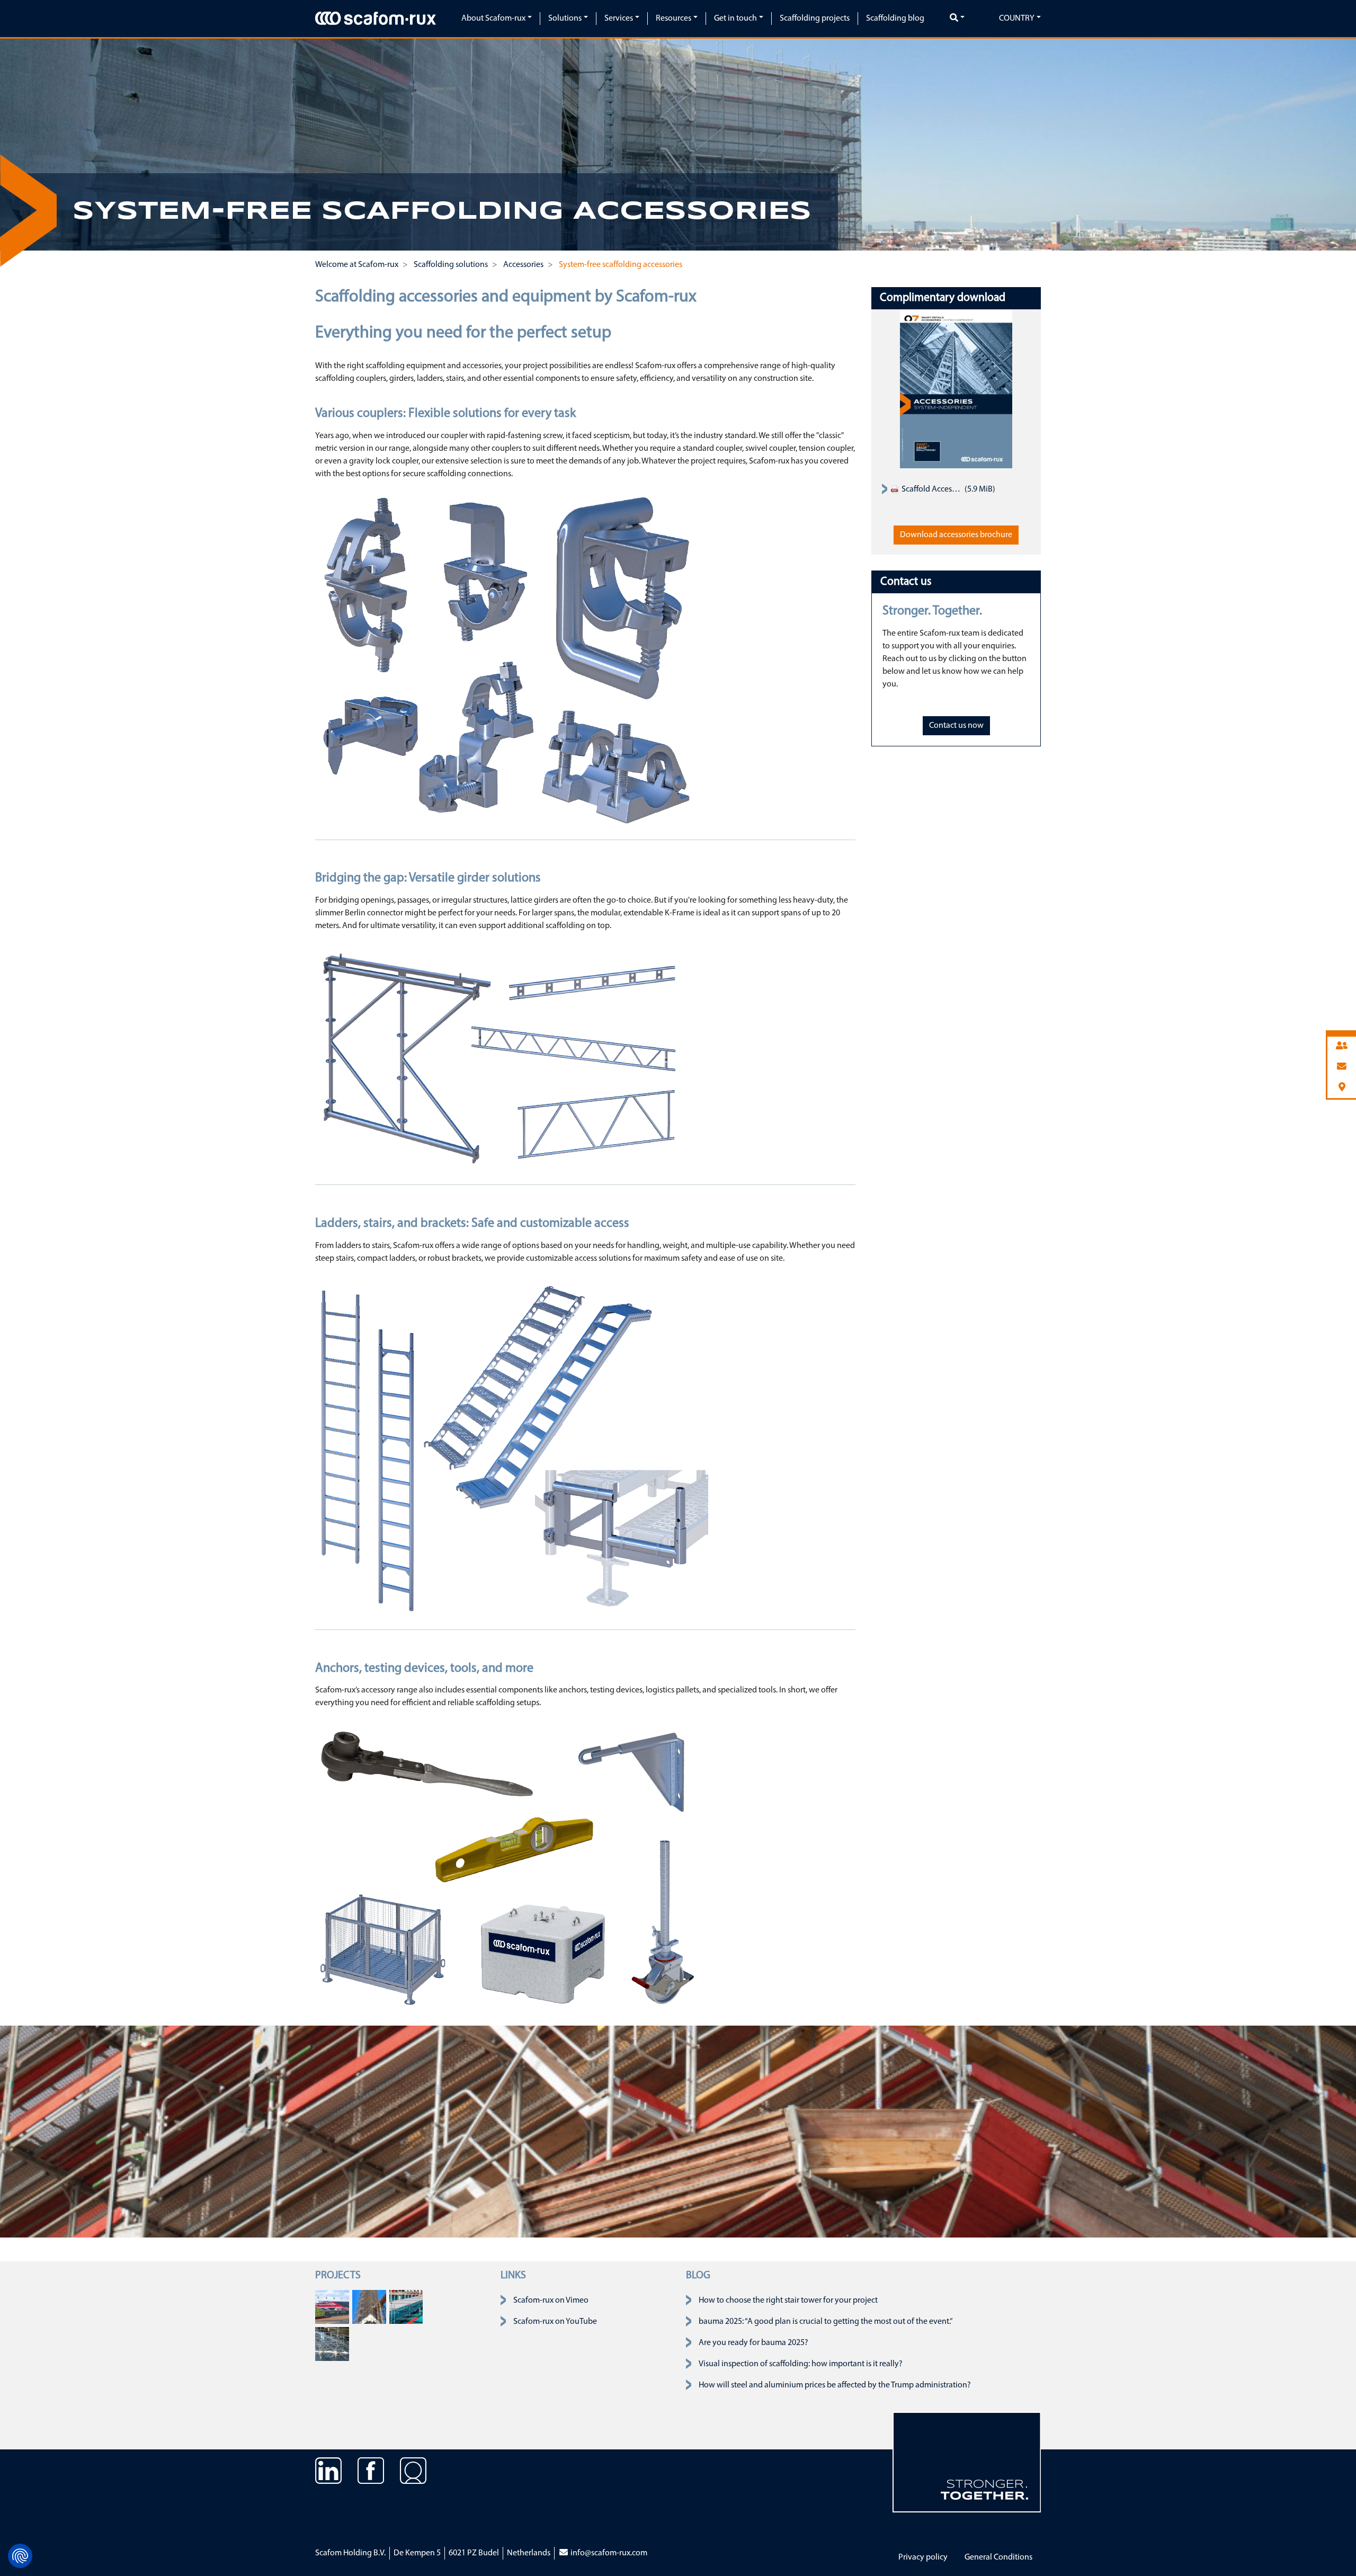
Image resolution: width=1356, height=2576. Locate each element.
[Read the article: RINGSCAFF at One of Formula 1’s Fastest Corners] (332, 2307)
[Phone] (1342, 1046)
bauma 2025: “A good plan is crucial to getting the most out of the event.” (826, 2322)
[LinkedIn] (328, 2479)
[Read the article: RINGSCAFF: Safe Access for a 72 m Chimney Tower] (369, 2307)
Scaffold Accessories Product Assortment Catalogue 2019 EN (931, 489)
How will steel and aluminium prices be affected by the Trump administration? (835, 2385)
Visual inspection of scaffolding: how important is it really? (801, 2364)
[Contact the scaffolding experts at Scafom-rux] (413, 2479)
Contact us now (956, 726)
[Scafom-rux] (376, 18)
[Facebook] (371, 2479)
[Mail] (1342, 1067)
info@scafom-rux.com (608, 2553)
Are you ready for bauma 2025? (753, 2343)
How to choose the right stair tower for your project (788, 2301)
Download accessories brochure (956, 535)
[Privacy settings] (20, 2556)
